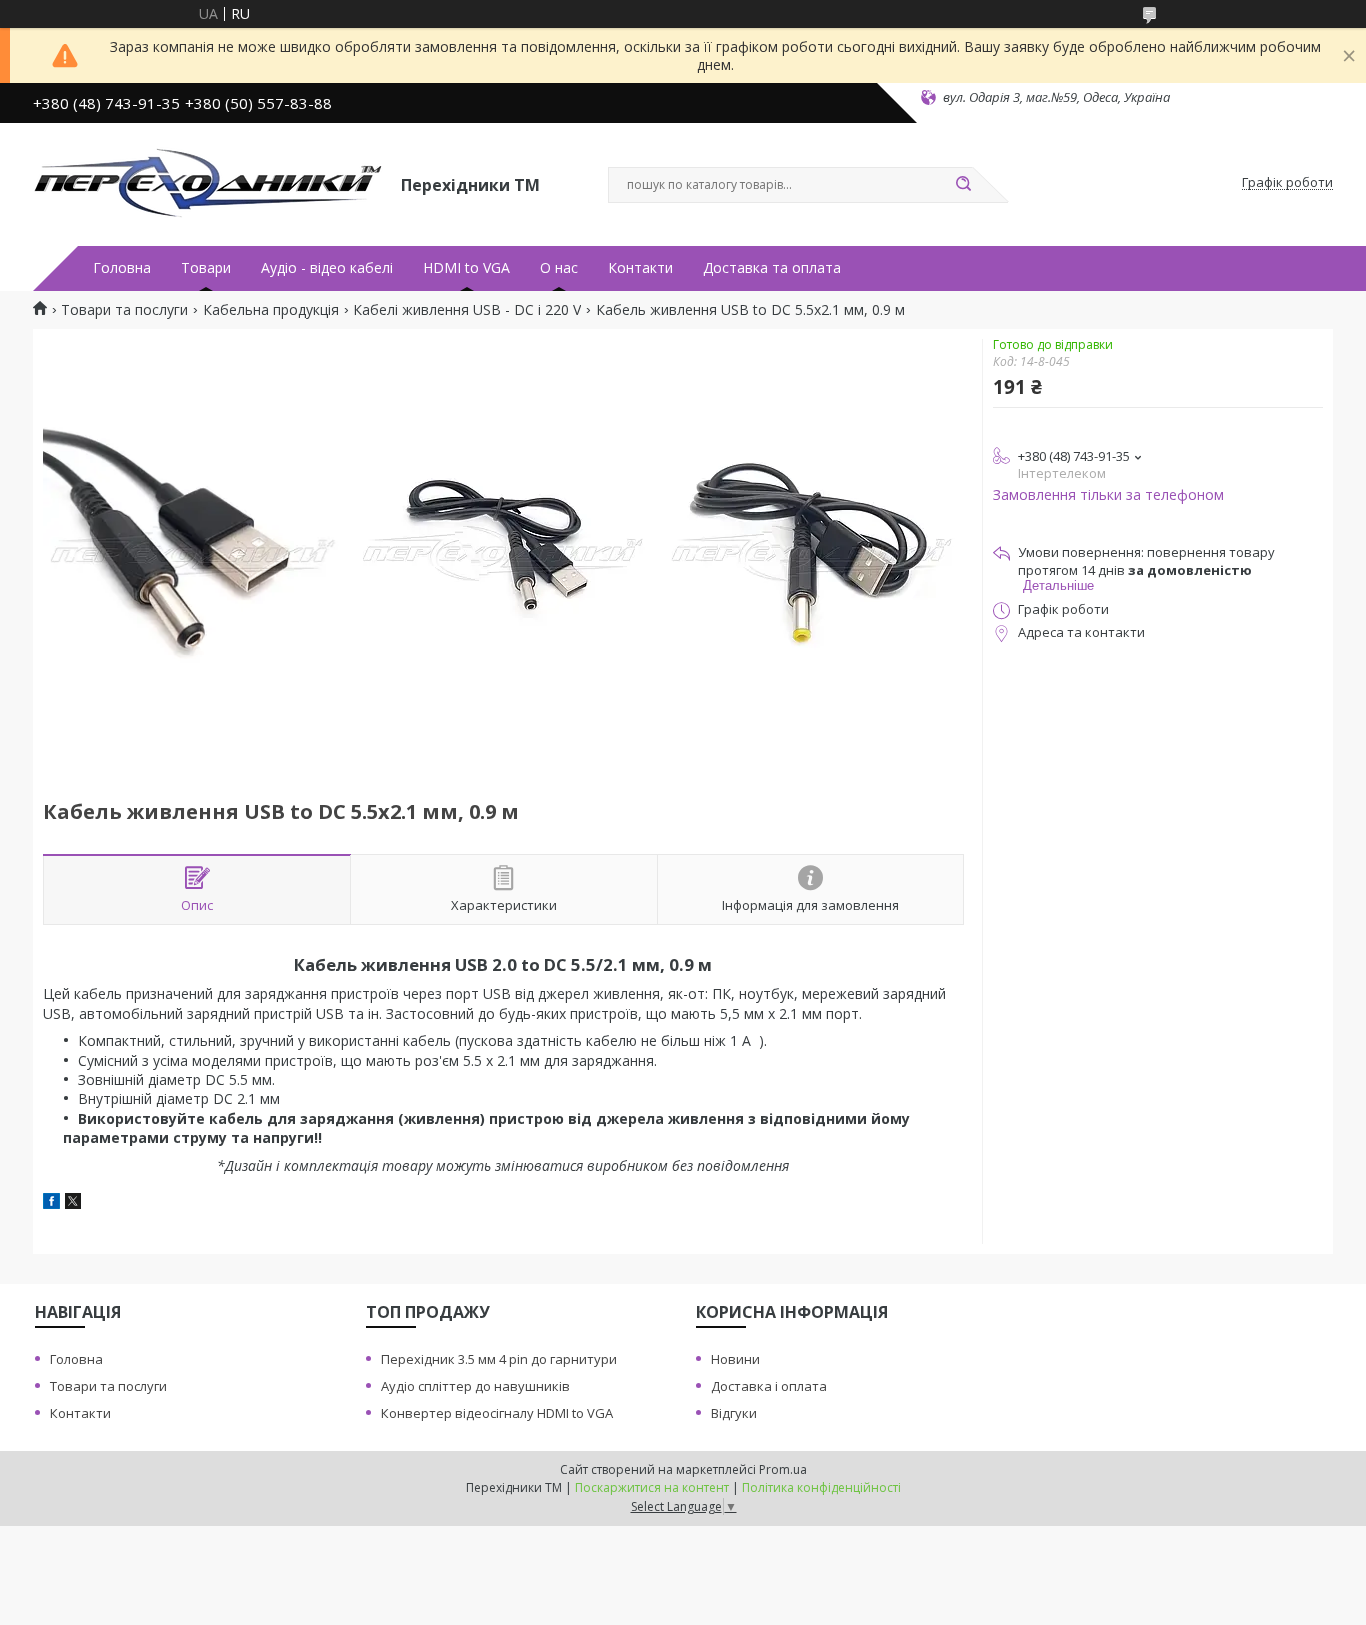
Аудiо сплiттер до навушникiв (475, 1386)
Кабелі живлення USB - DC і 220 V (467, 310)
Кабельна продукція (271, 310)
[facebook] (51, 1203)
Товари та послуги (124, 310)
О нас (559, 268)
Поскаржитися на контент (652, 1487)
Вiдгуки (734, 1413)
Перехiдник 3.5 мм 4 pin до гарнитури (499, 1359)
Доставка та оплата (772, 268)
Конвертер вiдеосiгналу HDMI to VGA (497, 1413)
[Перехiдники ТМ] (208, 183)
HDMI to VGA (466, 268)
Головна (122, 268)
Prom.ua (783, 1469)
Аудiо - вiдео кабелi (327, 268)
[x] (73, 1203)
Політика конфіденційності (821, 1487)
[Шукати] (963, 185)
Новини (735, 1359)
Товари (206, 268)
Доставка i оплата (769, 1386)
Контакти (640, 268)
